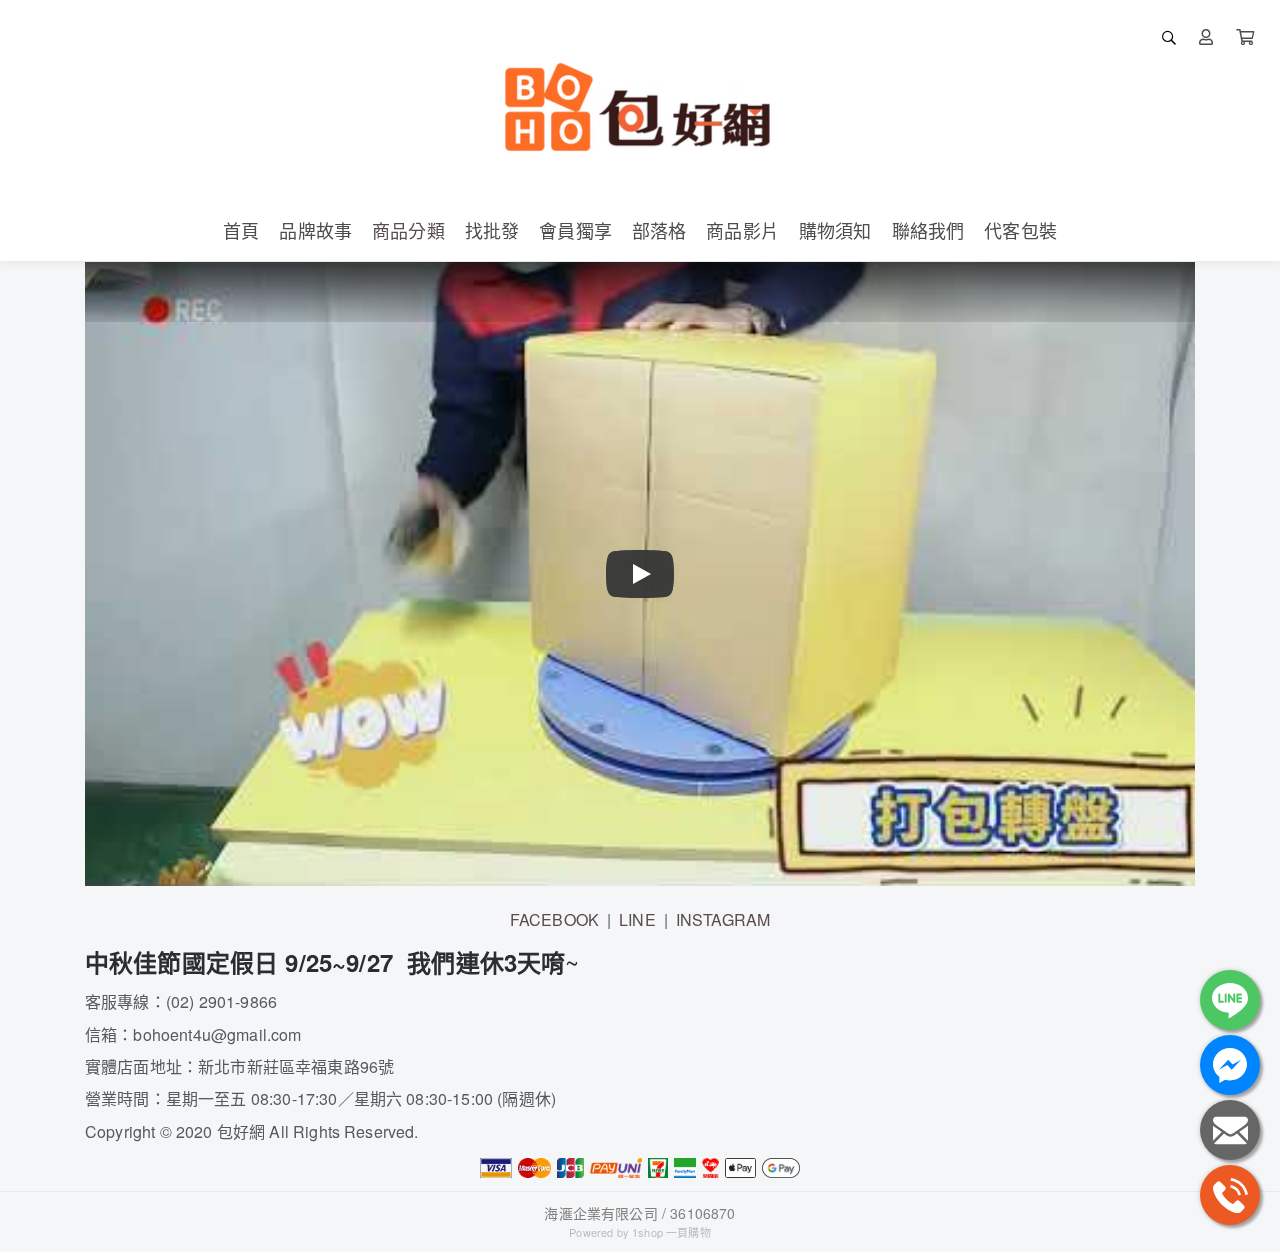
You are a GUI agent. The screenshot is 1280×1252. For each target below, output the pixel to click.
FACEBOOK (554, 919)
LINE (637, 919)
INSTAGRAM (723, 919)
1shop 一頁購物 (671, 1232)
